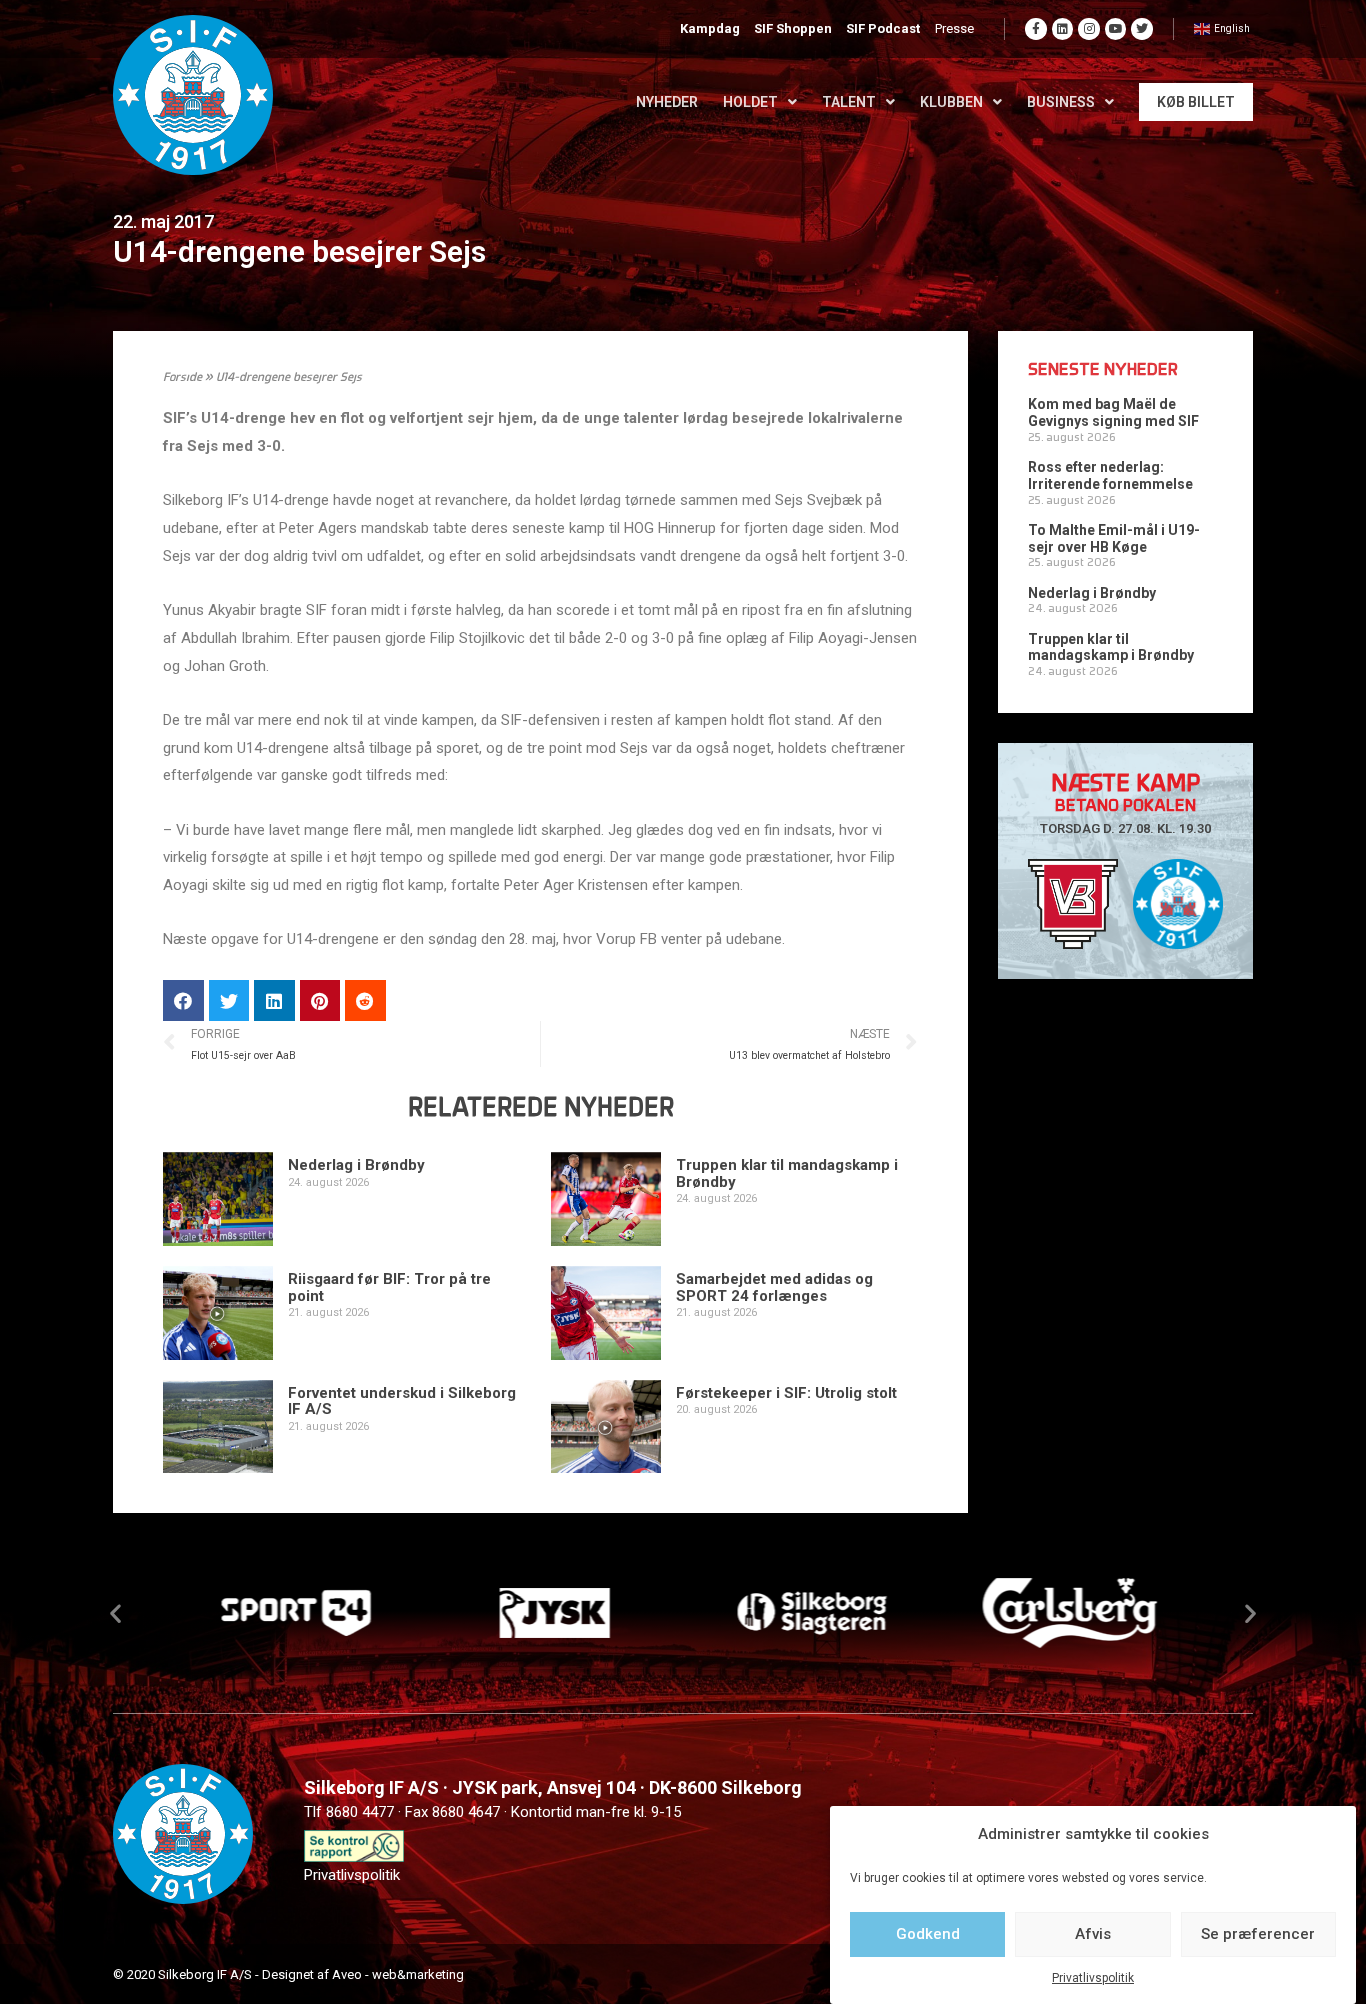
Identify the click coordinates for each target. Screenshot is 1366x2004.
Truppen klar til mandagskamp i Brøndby (787, 1173)
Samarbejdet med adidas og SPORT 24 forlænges (774, 1287)
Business (1061, 102)
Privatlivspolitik (1093, 1978)
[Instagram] (1089, 29)
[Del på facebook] (183, 1000)
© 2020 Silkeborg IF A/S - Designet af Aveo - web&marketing (288, 1974)
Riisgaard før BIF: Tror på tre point (389, 1287)
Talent (849, 102)
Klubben (951, 102)
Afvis (1093, 1934)
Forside (182, 378)
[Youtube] (1116, 29)
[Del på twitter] (229, 1000)
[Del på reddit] (365, 1000)
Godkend (928, 1934)
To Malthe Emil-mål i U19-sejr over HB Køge (1114, 538)
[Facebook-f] (1036, 29)
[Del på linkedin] (274, 1000)
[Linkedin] (1063, 29)
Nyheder (667, 102)
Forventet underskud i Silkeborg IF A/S (402, 1401)
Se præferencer (1258, 1934)
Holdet (750, 102)
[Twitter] (1142, 29)
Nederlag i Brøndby (356, 1165)
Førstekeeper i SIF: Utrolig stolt (786, 1393)
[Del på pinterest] (320, 1000)
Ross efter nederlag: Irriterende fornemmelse (1110, 475)
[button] (115, 1613)
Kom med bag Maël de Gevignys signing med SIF (1113, 412)
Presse (954, 28)
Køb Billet (1196, 102)
